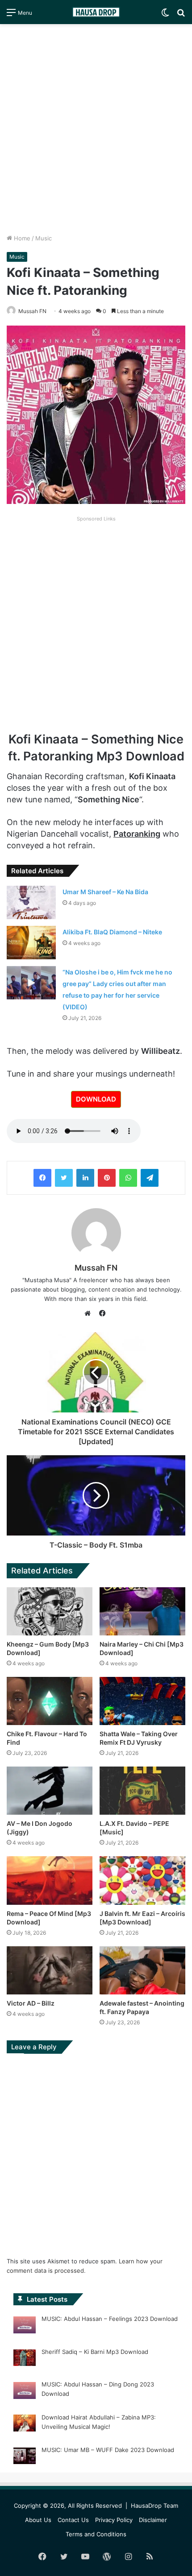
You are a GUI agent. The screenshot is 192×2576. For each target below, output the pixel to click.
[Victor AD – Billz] (50, 1970)
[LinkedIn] (85, 1178)
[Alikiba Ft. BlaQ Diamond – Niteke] (31, 943)
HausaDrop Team (154, 2506)
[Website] (90, 1313)
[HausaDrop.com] (96, 12)
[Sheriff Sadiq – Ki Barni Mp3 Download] (25, 2359)
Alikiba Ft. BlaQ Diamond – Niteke (112, 932)
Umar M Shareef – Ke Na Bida (105, 892)
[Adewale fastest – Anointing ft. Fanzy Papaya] (142, 1970)
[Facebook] (42, 1178)
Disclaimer (153, 2520)
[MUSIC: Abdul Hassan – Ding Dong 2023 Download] (25, 2392)
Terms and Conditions (96, 2534)
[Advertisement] (96, 129)
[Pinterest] (107, 1178)
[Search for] (181, 15)
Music (44, 238)
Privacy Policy (114, 2520)
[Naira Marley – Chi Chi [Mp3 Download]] (142, 1611)
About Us (38, 2520)
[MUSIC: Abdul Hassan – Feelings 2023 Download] (25, 2326)
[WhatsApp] (128, 1178)
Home (21, 238)
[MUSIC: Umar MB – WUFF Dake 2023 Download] (25, 2457)
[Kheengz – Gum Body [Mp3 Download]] (50, 1611)
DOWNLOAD (96, 1099)
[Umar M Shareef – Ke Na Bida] (31, 902)
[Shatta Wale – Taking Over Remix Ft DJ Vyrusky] (142, 1701)
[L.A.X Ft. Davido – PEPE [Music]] (142, 1791)
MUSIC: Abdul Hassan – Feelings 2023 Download (110, 2319)
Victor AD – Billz (31, 2003)
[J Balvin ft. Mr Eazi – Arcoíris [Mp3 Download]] (142, 1880)
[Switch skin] (165, 15)
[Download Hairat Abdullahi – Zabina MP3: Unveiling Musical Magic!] (25, 2424)
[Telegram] (150, 1178)
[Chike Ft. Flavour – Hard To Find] (50, 1701)
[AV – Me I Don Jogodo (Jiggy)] (50, 1791)
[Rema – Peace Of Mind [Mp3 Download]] (50, 1880)
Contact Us (73, 2520)
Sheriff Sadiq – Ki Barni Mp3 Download (95, 2352)
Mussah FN (96, 1268)
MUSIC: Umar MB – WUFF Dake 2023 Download (108, 2450)
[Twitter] (64, 1178)
